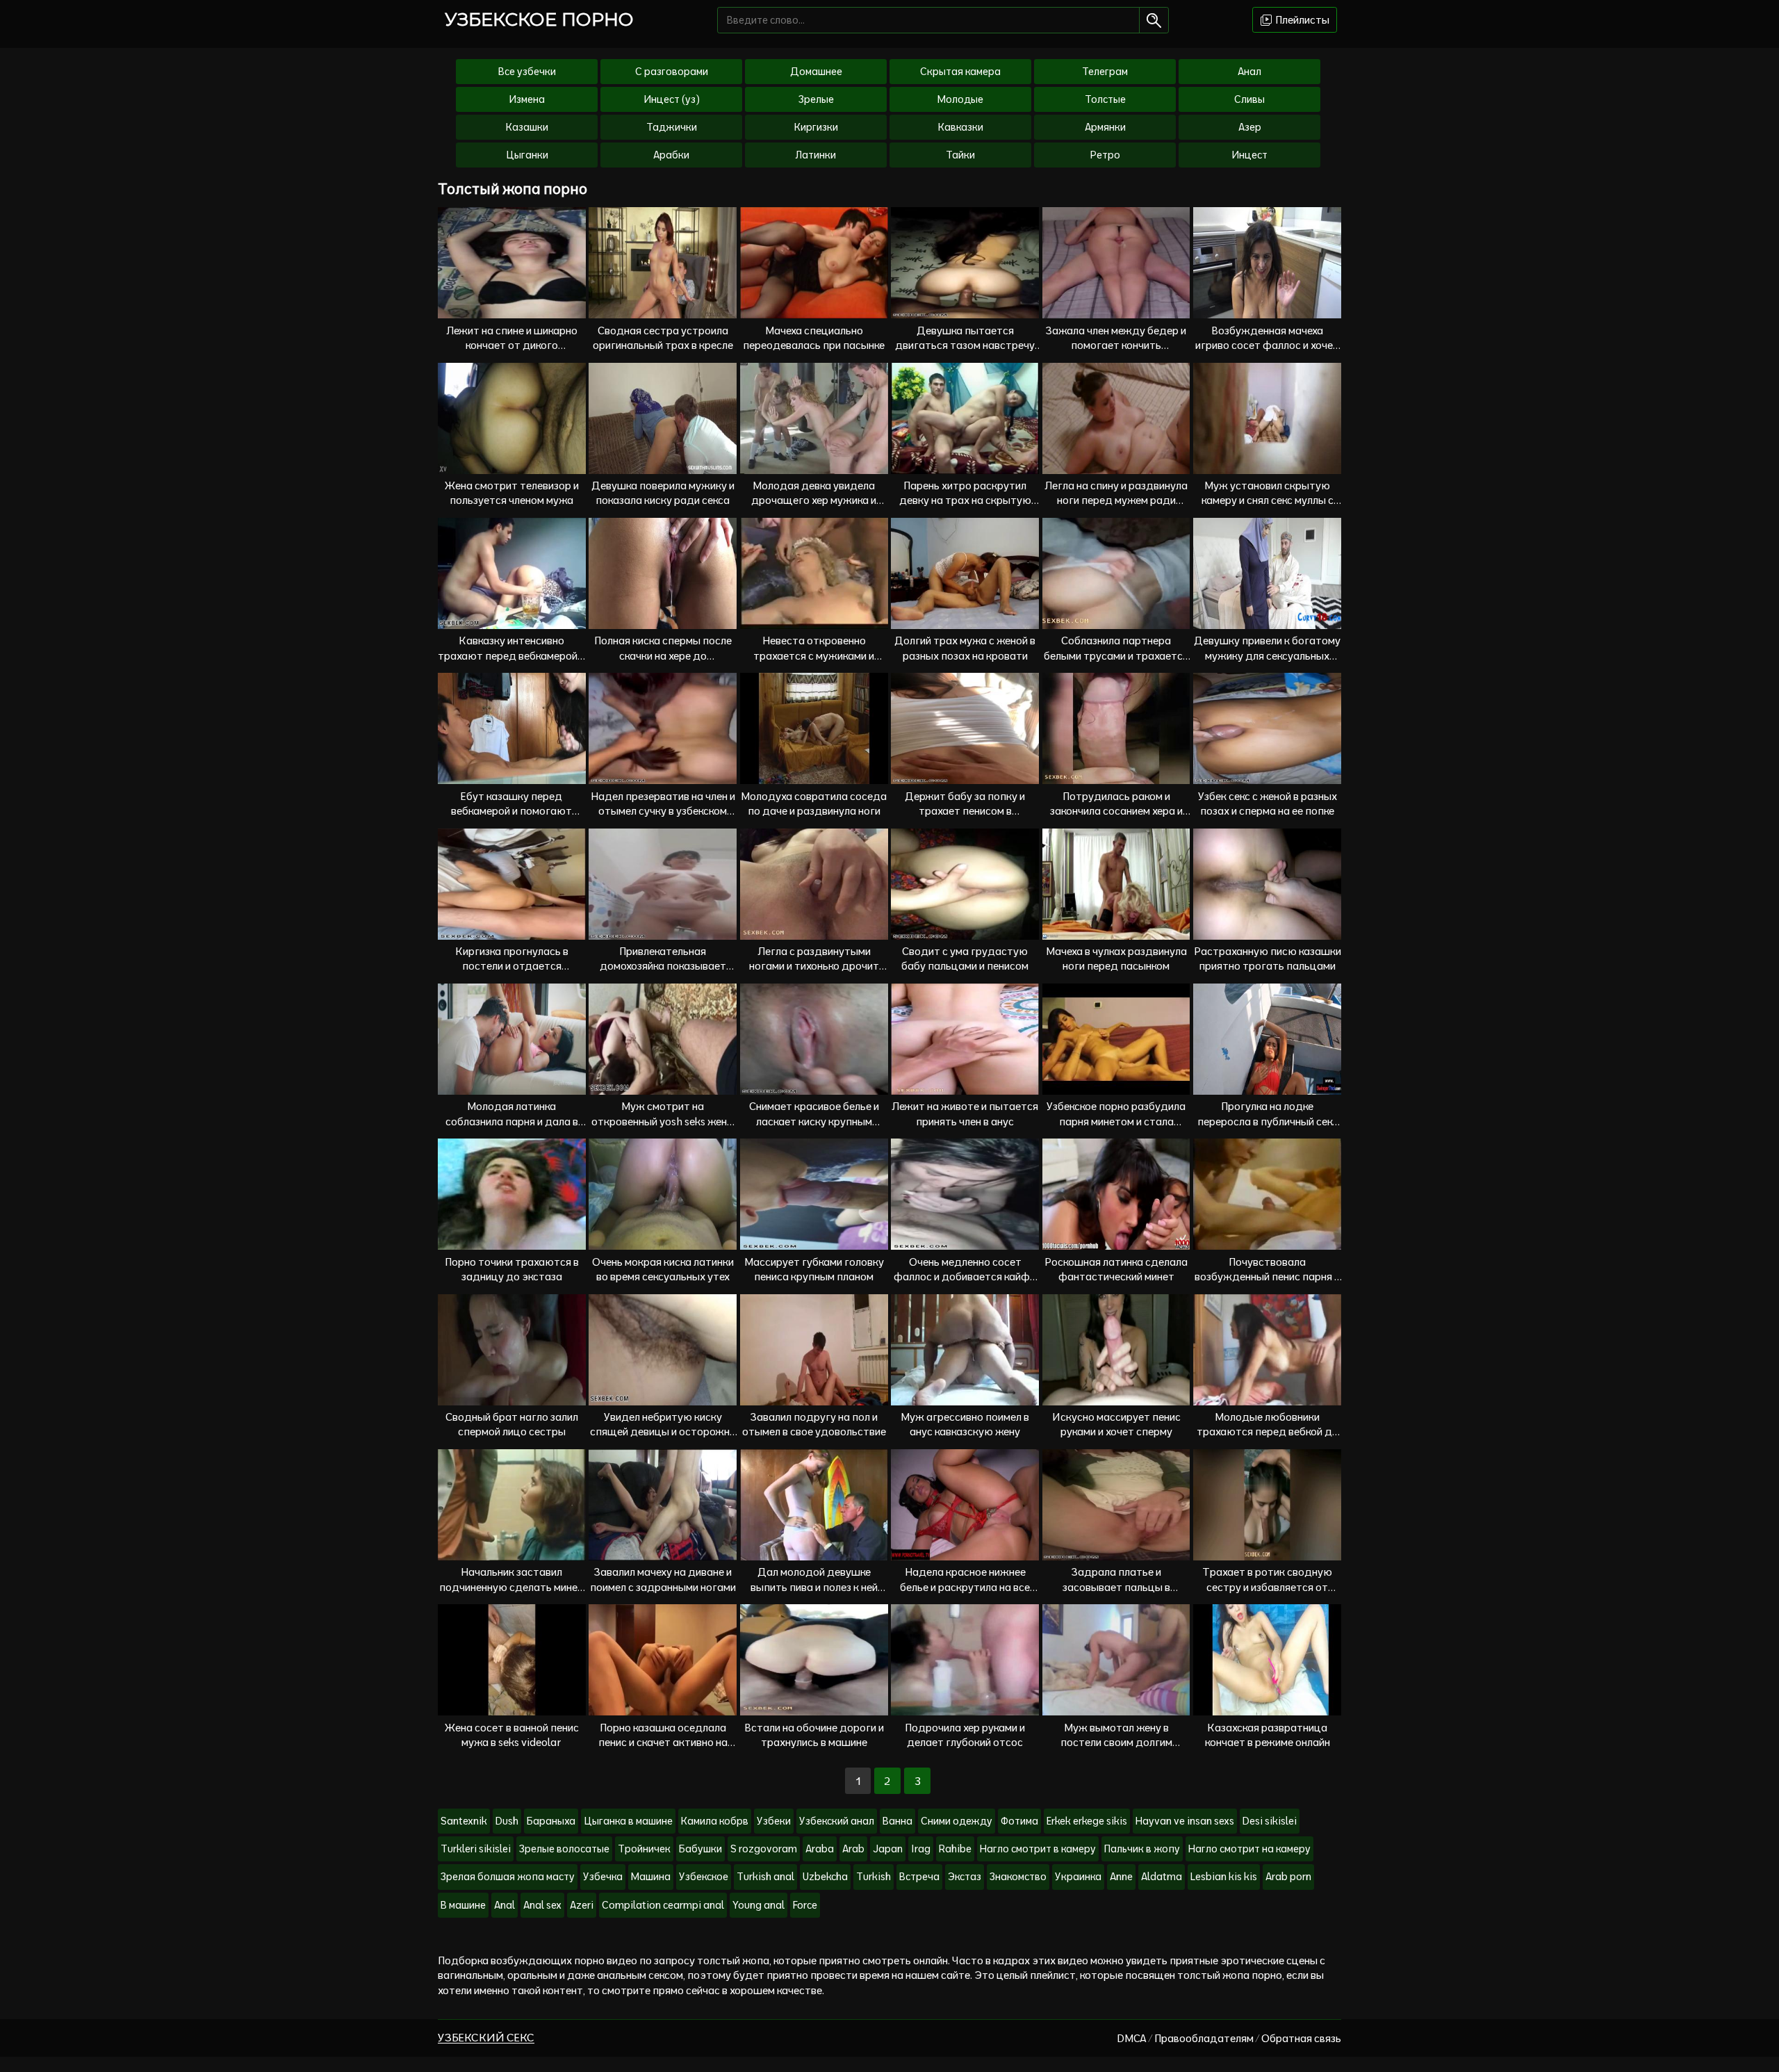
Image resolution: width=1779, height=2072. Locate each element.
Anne (1121, 1877)
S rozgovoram (764, 1849)
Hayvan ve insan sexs (1185, 1821)
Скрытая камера (960, 72)
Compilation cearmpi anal (663, 1905)
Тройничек (644, 1849)
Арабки (671, 155)
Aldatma (1162, 1877)
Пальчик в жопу (1142, 1849)
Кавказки (961, 127)
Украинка (1078, 1877)
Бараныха (551, 1821)
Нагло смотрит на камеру (1249, 1849)
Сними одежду (957, 1821)
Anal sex (542, 1905)
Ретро (1105, 155)
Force (805, 1905)
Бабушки (700, 1849)
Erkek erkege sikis (1087, 1821)
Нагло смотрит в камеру (1038, 1849)
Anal (505, 1905)
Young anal (759, 1905)
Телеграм (1105, 72)
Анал (1249, 72)
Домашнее (816, 72)
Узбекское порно (539, 19)
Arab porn (1288, 1877)
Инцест (1249, 155)
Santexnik (464, 1821)
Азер (1250, 127)
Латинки (816, 155)
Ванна (897, 1821)
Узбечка (603, 1877)
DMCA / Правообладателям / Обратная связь (1229, 2038)
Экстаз (965, 1877)
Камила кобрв (715, 1821)
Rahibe (955, 1849)
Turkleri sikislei (476, 1849)
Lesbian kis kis (1224, 1877)
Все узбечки (527, 72)
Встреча (919, 1877)
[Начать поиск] (1154, 20)
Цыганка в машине (628, 1821)
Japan (888, 1849)
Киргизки (816, 127)
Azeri (582, 1905)
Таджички (672, 127)
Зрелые (816, 99)
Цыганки (527, 155)
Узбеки (774, 1821)
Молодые (960, 99)
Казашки (527, 127)
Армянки (1105, 127)
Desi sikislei (1270, 1821)
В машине (463, 1905)
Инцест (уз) (672, 99)
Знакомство (1018, 1877)
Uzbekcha (825, 1877)
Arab (853, 1849)
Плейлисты (1301, 20)
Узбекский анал (837, 1821)
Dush (507, 1821)
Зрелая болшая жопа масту (508, 1877)
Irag (921, 1849)
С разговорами (672, 72)
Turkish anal (765, 1877)
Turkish (874, 1877)
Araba (820, 1849)
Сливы (1249, 99)
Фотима (1019, 1821)
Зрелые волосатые (564, 1849)
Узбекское (704, 1877)
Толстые (1105, 99)
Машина (651, 1877)
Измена (527, 99)
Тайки (960, 155)
